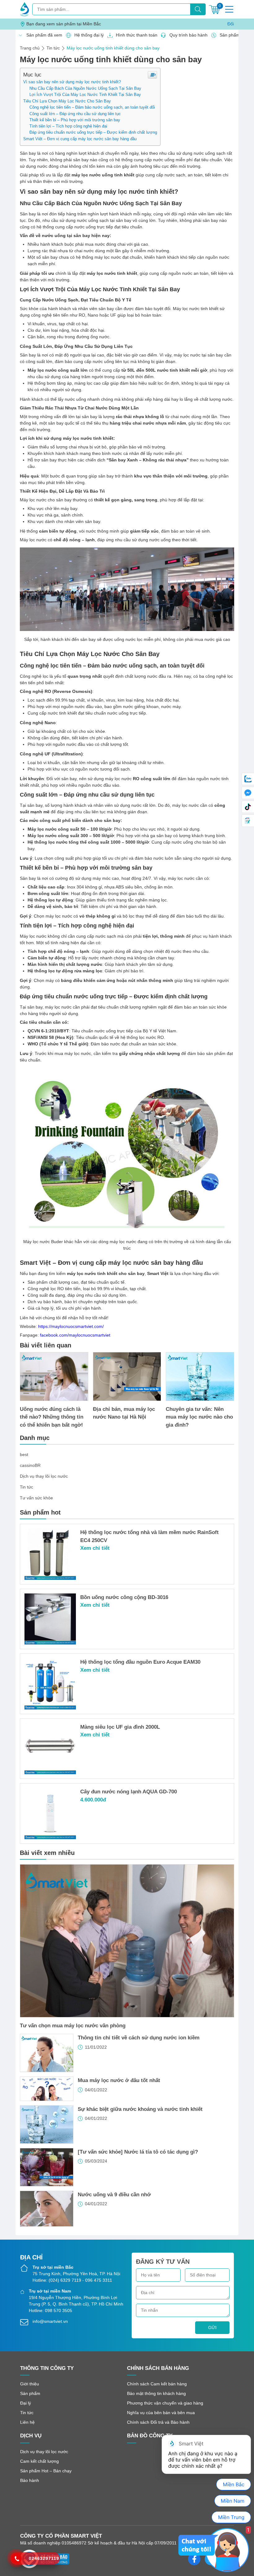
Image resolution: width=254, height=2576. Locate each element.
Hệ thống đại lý (87, 35)
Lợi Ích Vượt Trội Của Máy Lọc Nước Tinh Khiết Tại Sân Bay (85, 95)
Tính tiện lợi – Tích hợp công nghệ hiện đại (68, 126)
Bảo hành (30, 2480)
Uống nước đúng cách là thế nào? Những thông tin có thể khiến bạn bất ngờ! (52, 1417)
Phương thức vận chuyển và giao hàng (165, 2403)
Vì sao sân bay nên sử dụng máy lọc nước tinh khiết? (72, 82)
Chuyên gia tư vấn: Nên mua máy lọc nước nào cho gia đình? (199, 1417)
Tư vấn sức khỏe (36, 1498)
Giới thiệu (30, 2384)
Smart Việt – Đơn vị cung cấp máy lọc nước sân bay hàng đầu (80, 139)
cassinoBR (30, 1465)
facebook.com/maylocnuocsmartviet (75, 1335)
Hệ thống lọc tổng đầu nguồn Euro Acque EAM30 (140, 1662)
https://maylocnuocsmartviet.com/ (71, 1326)
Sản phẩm (30, 2393)
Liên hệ (27, 2422)
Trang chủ (30, 48)
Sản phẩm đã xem (43, 35)
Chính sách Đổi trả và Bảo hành (158, 2422)
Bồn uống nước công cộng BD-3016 (124, 1597)
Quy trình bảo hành (187, 35)
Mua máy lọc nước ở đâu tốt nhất (119, 2080)
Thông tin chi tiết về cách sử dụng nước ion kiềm (139, 2038)
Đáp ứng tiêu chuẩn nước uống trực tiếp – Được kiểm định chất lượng (93, 132)
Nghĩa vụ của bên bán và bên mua (161, 2413)
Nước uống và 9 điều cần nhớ (114, 2195)
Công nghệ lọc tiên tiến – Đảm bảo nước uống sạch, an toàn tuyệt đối (92, 107)
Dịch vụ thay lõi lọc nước (44, 1476)
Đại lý (26, 2403)
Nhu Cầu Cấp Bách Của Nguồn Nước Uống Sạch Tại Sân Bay (85, 89)
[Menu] (229, 9)
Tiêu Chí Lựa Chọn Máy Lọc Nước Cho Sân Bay (67, 101)
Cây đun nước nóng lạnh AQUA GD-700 (129, 1792)
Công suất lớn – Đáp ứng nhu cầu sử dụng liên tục (75, 114)
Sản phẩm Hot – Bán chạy (46, 2471)
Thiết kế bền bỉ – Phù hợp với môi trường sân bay (75, 120)
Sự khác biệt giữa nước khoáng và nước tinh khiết (140, 2109)
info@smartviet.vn (50, 2321)
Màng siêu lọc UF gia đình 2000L (120, 1727)
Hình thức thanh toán (135, 35)
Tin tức (53, 48)
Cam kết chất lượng (39, 2461)
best (24, 1454)
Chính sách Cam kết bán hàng (157, 2384)
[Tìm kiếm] (198, 9)
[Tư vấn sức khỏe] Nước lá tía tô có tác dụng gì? (138, 2152)
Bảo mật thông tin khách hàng (156, 2393)
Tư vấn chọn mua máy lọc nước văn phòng (73, 2026)
